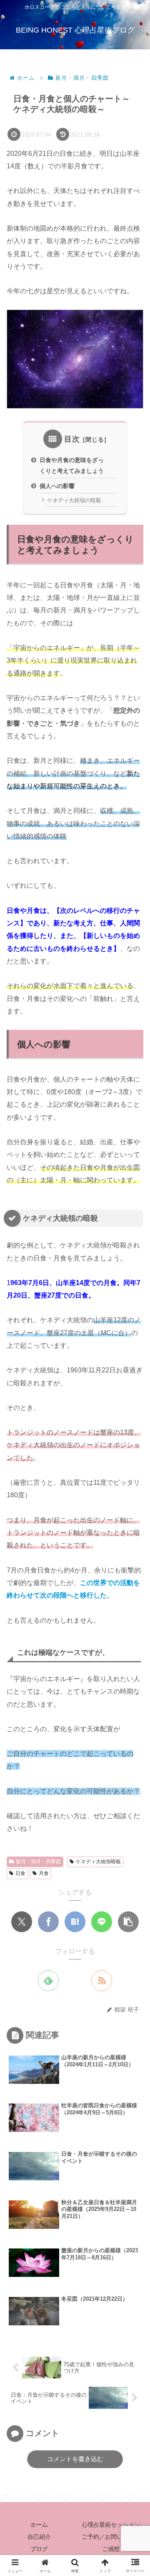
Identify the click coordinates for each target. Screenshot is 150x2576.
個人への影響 (57, 486)
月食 (44, 1873)
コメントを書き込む (75, 2459)
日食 (20, 1873)
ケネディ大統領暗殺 (98, 1862)
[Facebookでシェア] (48, 1922)
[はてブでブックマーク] (75, 1922)
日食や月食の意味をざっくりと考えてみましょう (72, 465)
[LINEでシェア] (102, 1922)
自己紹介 (39, 2537)
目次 (72, 439)
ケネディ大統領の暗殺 (74, 500)
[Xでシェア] (22, 1922)
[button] (128, 1922)
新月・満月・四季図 (38, 1862)
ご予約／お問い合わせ (111, 2537)
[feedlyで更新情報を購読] (48, 1981)
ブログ (39, 2549)
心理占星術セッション (111, 2525)
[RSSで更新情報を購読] (102, 1981)
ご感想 (111, 2549)
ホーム (39, 2525)
